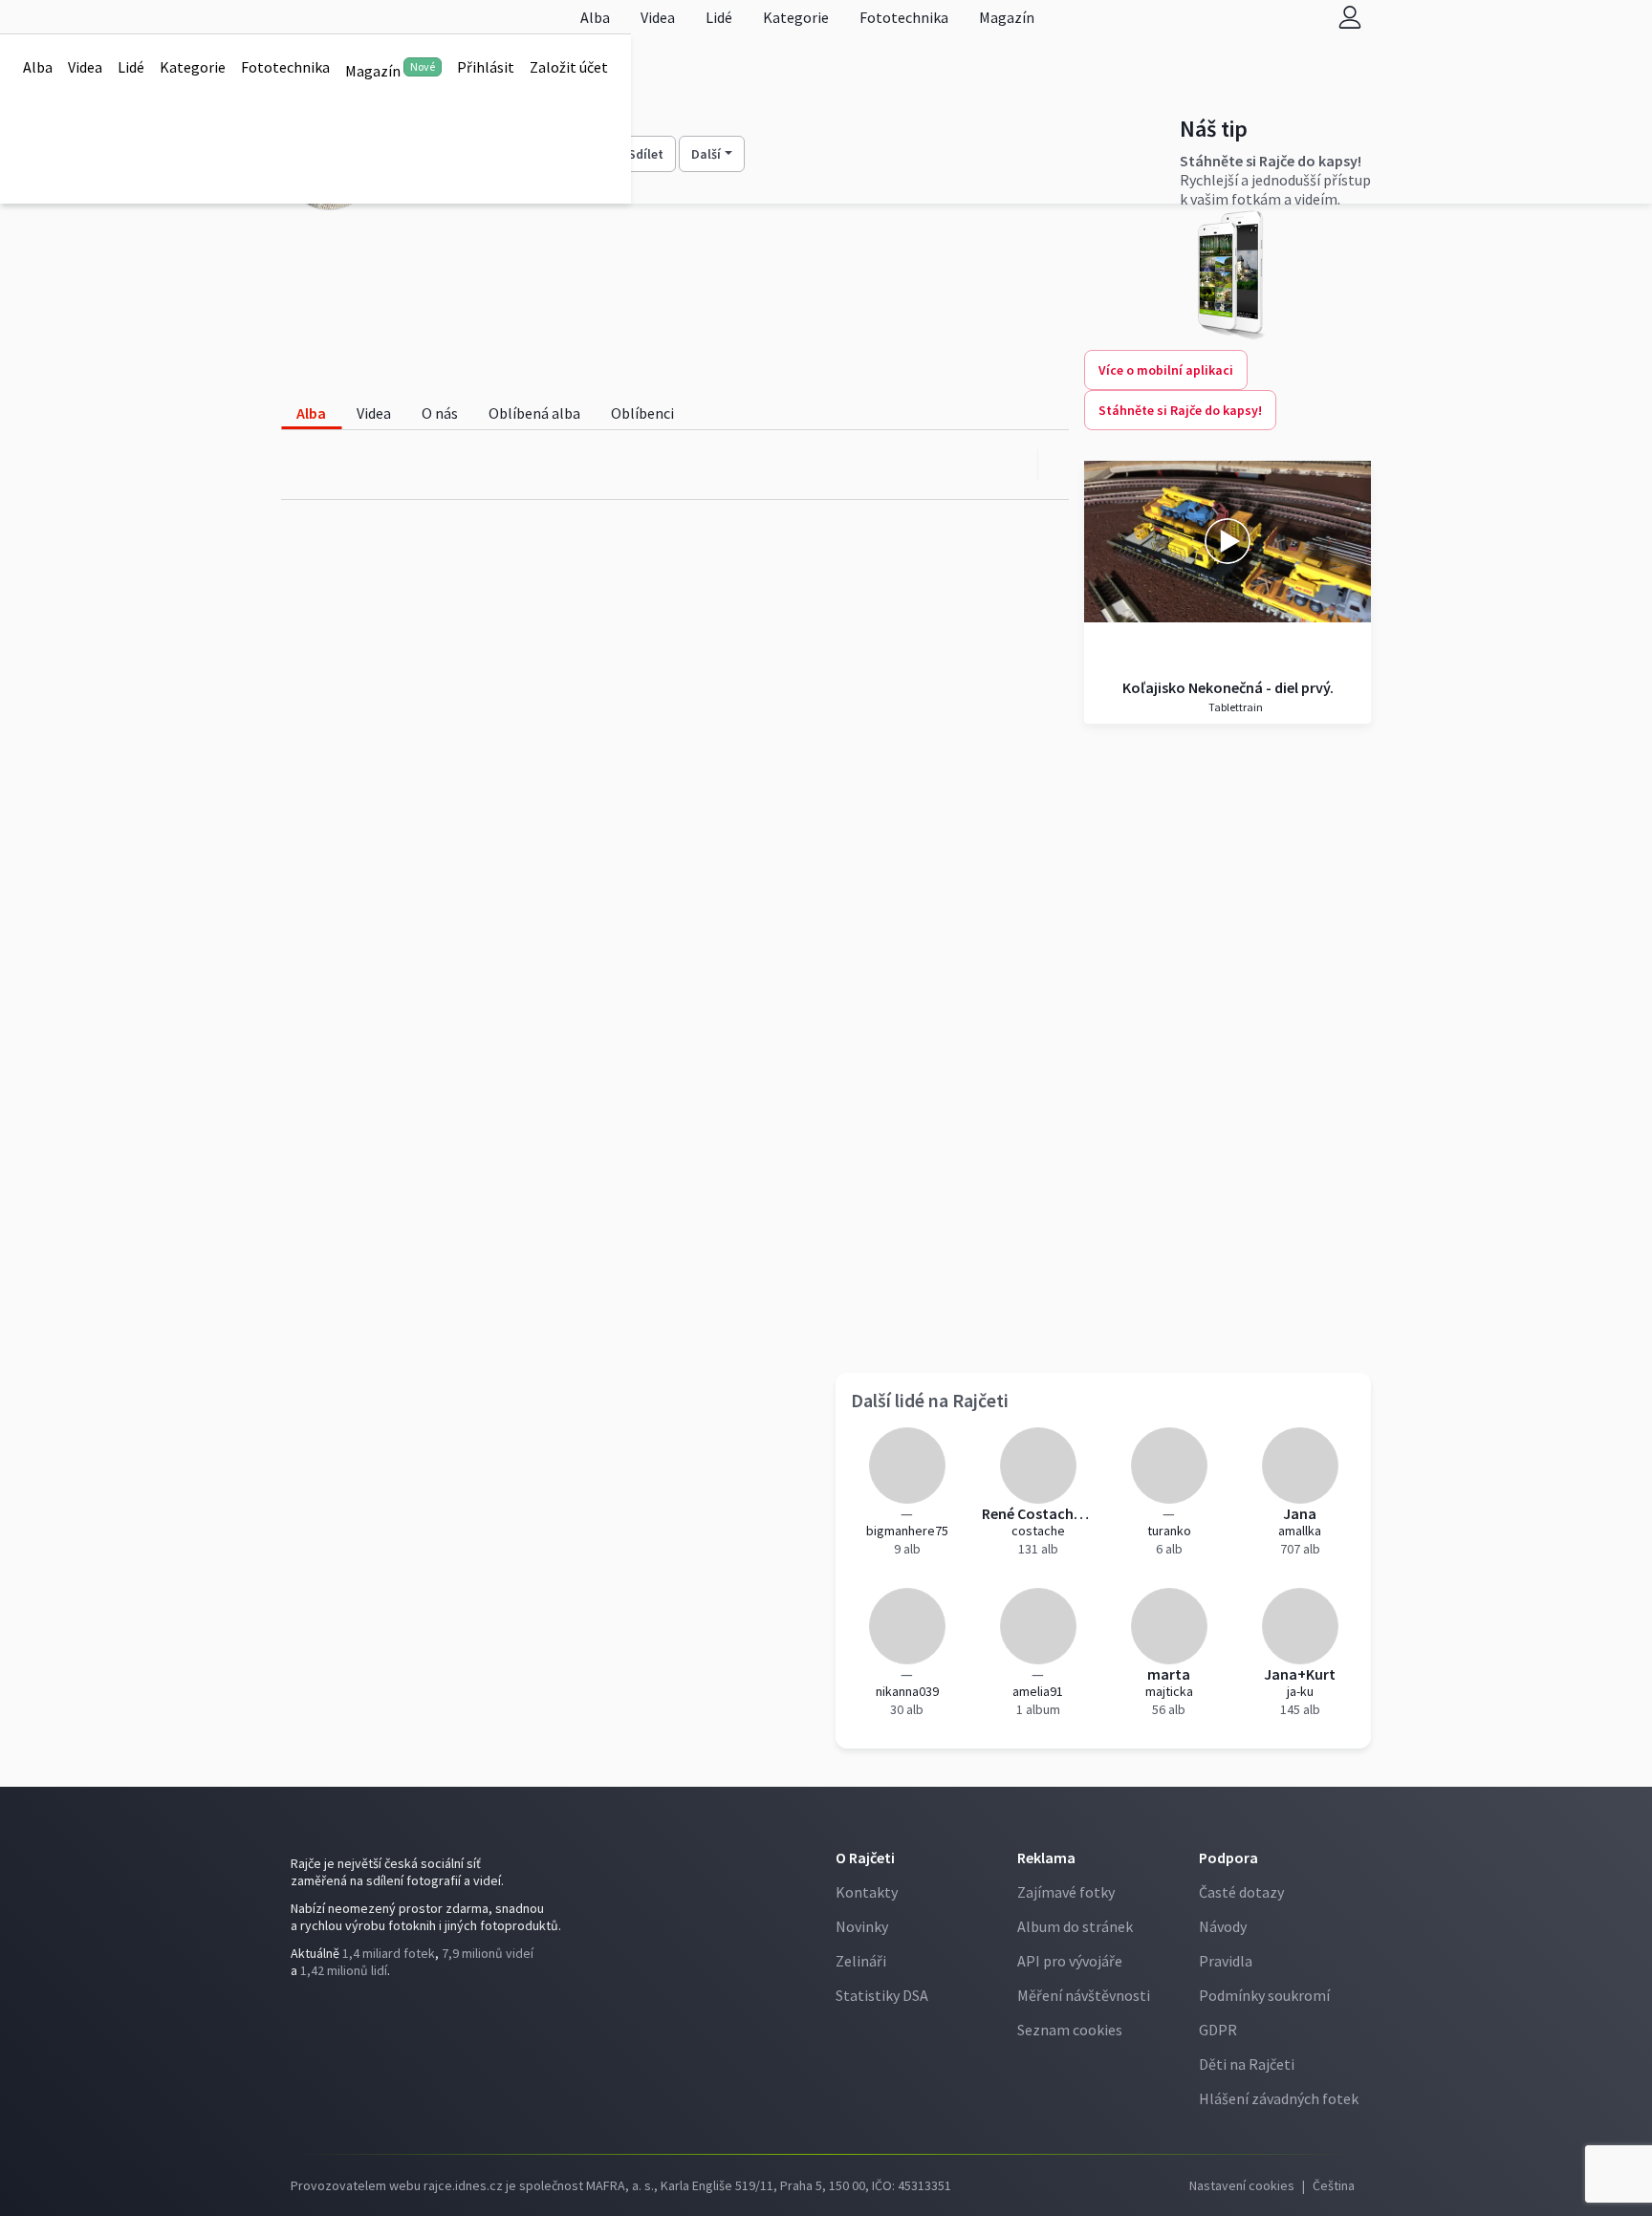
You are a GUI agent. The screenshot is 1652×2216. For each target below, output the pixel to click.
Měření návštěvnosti (1084, 1995)
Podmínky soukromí (1264, 1995)
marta (1169, 1674)
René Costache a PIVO (1038, 1513)
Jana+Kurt (1300, 1674)
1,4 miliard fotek (389, 1953)
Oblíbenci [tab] (642, 413)
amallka (1300, 1531)
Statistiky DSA (882, 1995)
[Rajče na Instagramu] (304, 2010)
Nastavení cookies (1242, 2185)
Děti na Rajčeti (1247, 2064)
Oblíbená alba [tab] (534, 413)
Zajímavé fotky (1066, 1892)
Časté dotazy (1241, 1892)
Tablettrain (1235, 707)
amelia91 (1038, 1691)
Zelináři (861, 1961)
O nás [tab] (440, 413)
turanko (1169, 1531)
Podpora (1228, 1858)
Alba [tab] (311, 413)
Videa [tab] (374, 413)
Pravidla (1226, 1961)
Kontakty (867, 1892)
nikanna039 (907, 1691)
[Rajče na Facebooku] (295, 2010)
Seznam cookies (1070, 2030)
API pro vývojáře (1070, 1961)
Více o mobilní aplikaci (1166, 370)
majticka (1169, 1691)
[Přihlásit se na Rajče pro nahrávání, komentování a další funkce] (1350, 17)
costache (1038, 1531)
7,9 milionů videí (488, 1953)
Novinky (862, 1926)
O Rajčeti (865, 1858)
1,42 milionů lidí (344, 1970)
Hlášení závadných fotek (1279, 2098)
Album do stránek (1075, 1926)
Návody (1223, 1926)
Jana (1300, 1513)
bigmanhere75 (907, 1531)
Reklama (1046, 1858)
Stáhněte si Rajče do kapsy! (1180, 410)
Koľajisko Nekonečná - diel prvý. (1228, 687)
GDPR (1218, 2030)
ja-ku (1300, 1691)
